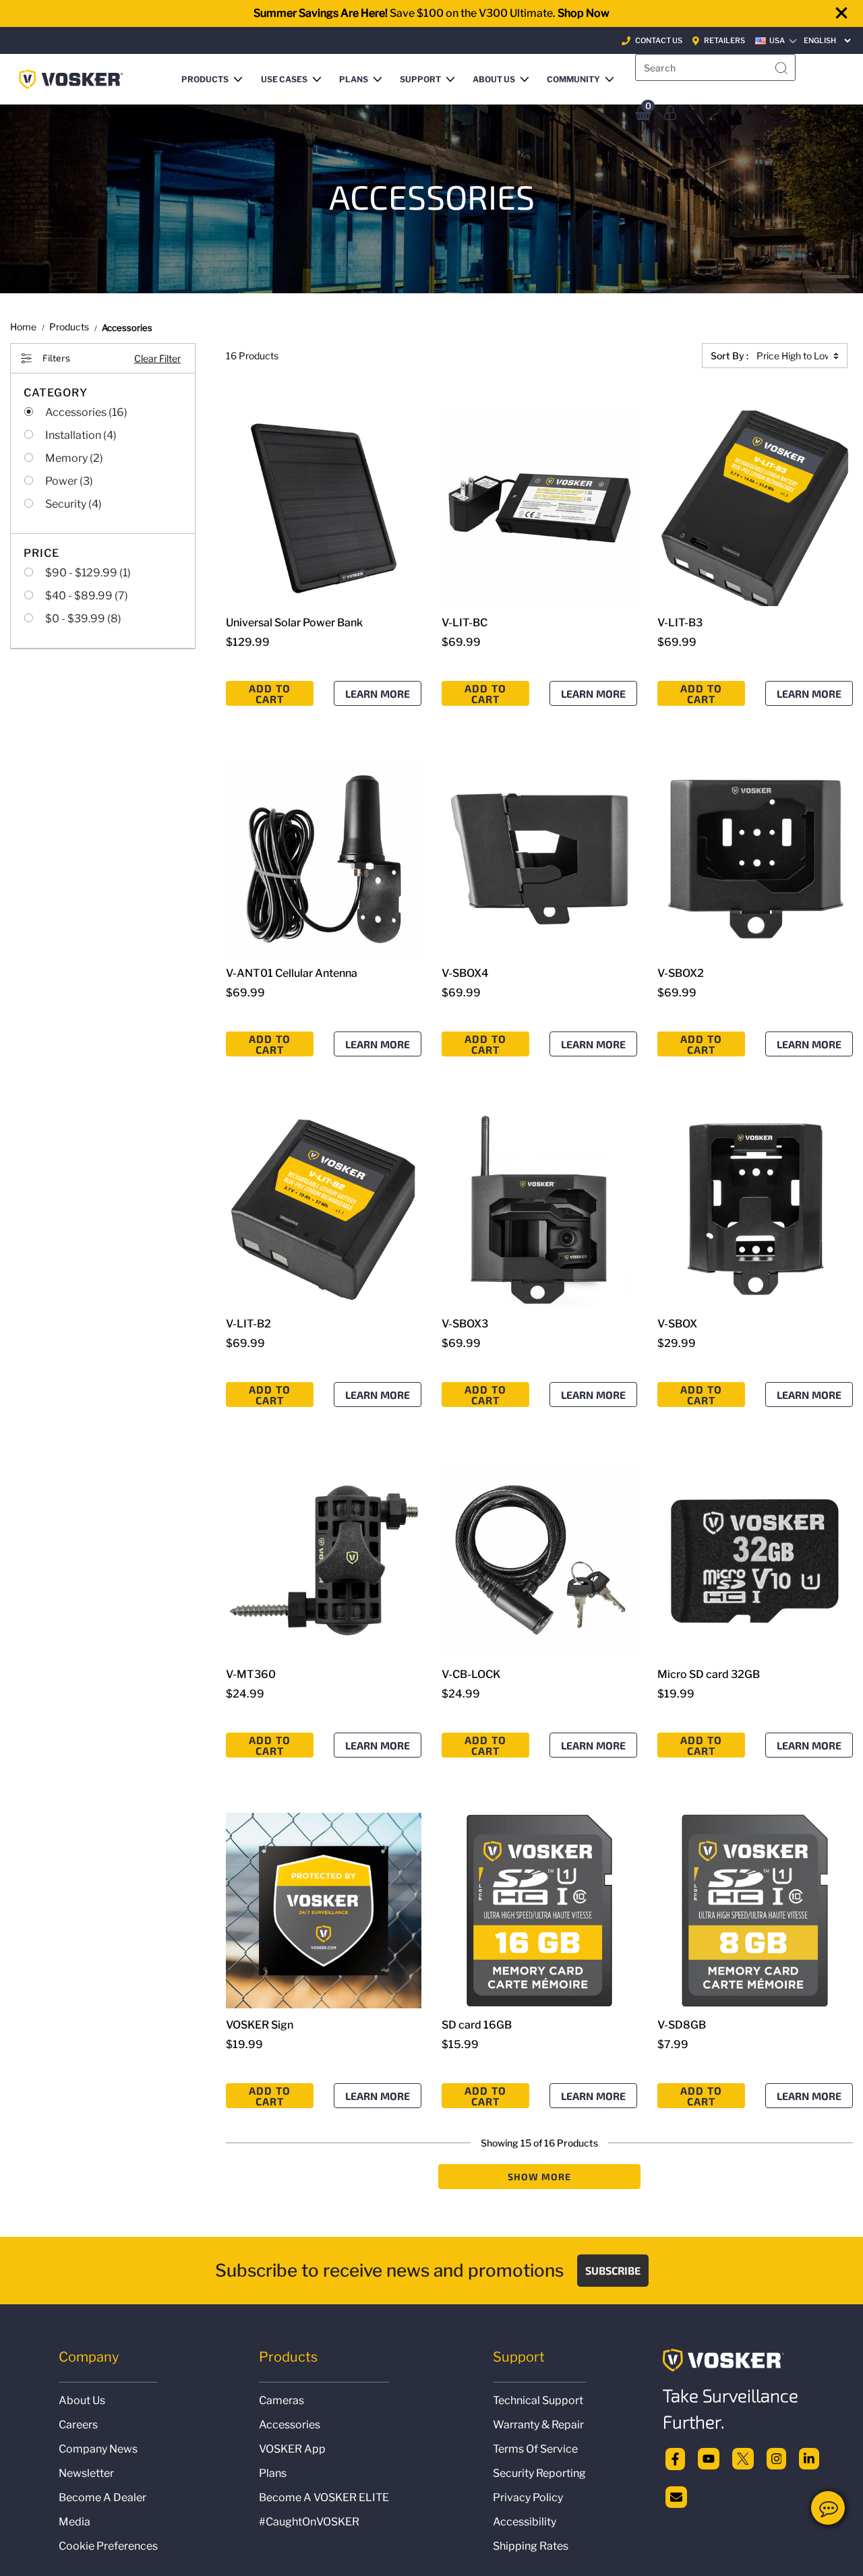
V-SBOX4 (465, 973)
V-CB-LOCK (471, 1674)
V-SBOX (677, 1324)
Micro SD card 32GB (709, 1674)
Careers (78, 2425)
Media (75, 2522)
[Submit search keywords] (781, 69)
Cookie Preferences (108, 2546)
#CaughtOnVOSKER (309, 2522)
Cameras (281, 2400)
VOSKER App (292, 2449)
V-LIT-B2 (248, 1324)
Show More (540, 2177)
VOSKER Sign (260, 2025)
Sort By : (730, 356)
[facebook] (675, 2458)
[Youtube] (709, 2458)
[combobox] (715, 67)
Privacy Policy (528, 2497)
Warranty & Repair (538, 2425)
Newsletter (86, 2473)
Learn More (378, 693)
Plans (273, 2473)
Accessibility (525, 2522)
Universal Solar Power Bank (294, 623)
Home (23, 327)
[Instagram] (777, 2458)
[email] (676, 2495)
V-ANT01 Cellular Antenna (292, 973)
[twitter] (743, 2458)
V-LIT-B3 (680, 623)
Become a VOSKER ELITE (324, 2497)
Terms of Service (535, 2449)
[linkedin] (809, 2458)
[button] (215, 79)
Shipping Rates (531, 2546)
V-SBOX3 (465, 1324)
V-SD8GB (682, 2025)
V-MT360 (251, 1674)
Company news (98, 2449)
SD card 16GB (477, 2025)
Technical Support (538, 2400)
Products (69, 327)
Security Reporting (539, 2473)
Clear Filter (157, 358)
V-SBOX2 (681, 973)
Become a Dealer (102, 2497)
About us (82, 2400)
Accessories (290, 2425)
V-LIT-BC (465, 623)
